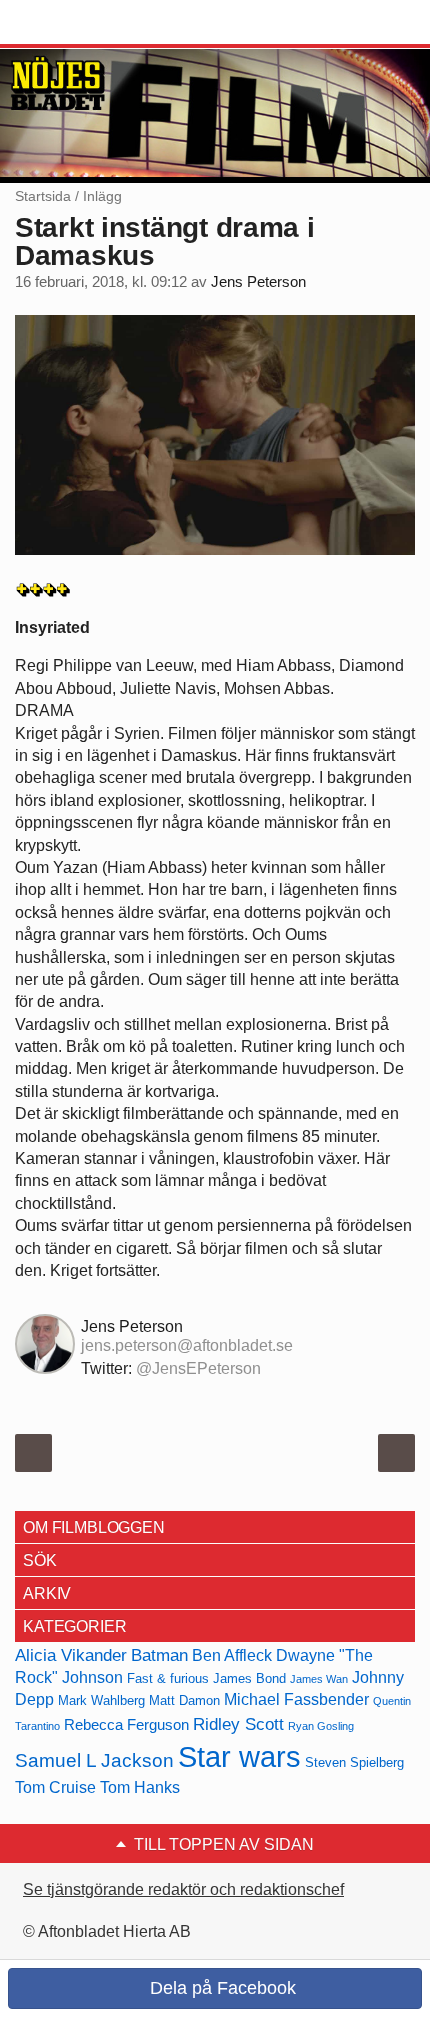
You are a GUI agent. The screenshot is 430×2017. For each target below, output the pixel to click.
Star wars (239, 1756)
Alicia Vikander (71, 1655)
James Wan (319, 1679)
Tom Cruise (55, 1787)
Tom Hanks (140, 1787)
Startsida (43, 196)
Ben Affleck (232, 1655)
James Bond (249, 1678)
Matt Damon (184, 1700)
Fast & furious (168, 1678)
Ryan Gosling (321, 1726)
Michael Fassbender (296, 1699)
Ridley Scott (238, 1724)
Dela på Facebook (220, 1988)
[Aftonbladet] (90, 23)
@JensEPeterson (198, 1368)
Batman (159, 1655)
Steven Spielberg (354, 1762)
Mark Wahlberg (101, 1700)
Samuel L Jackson (94, 1760)
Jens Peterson (258, 282)
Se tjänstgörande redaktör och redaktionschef (183, 1889)
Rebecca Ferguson (126, 1725)
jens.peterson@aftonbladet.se (187, 1345)
